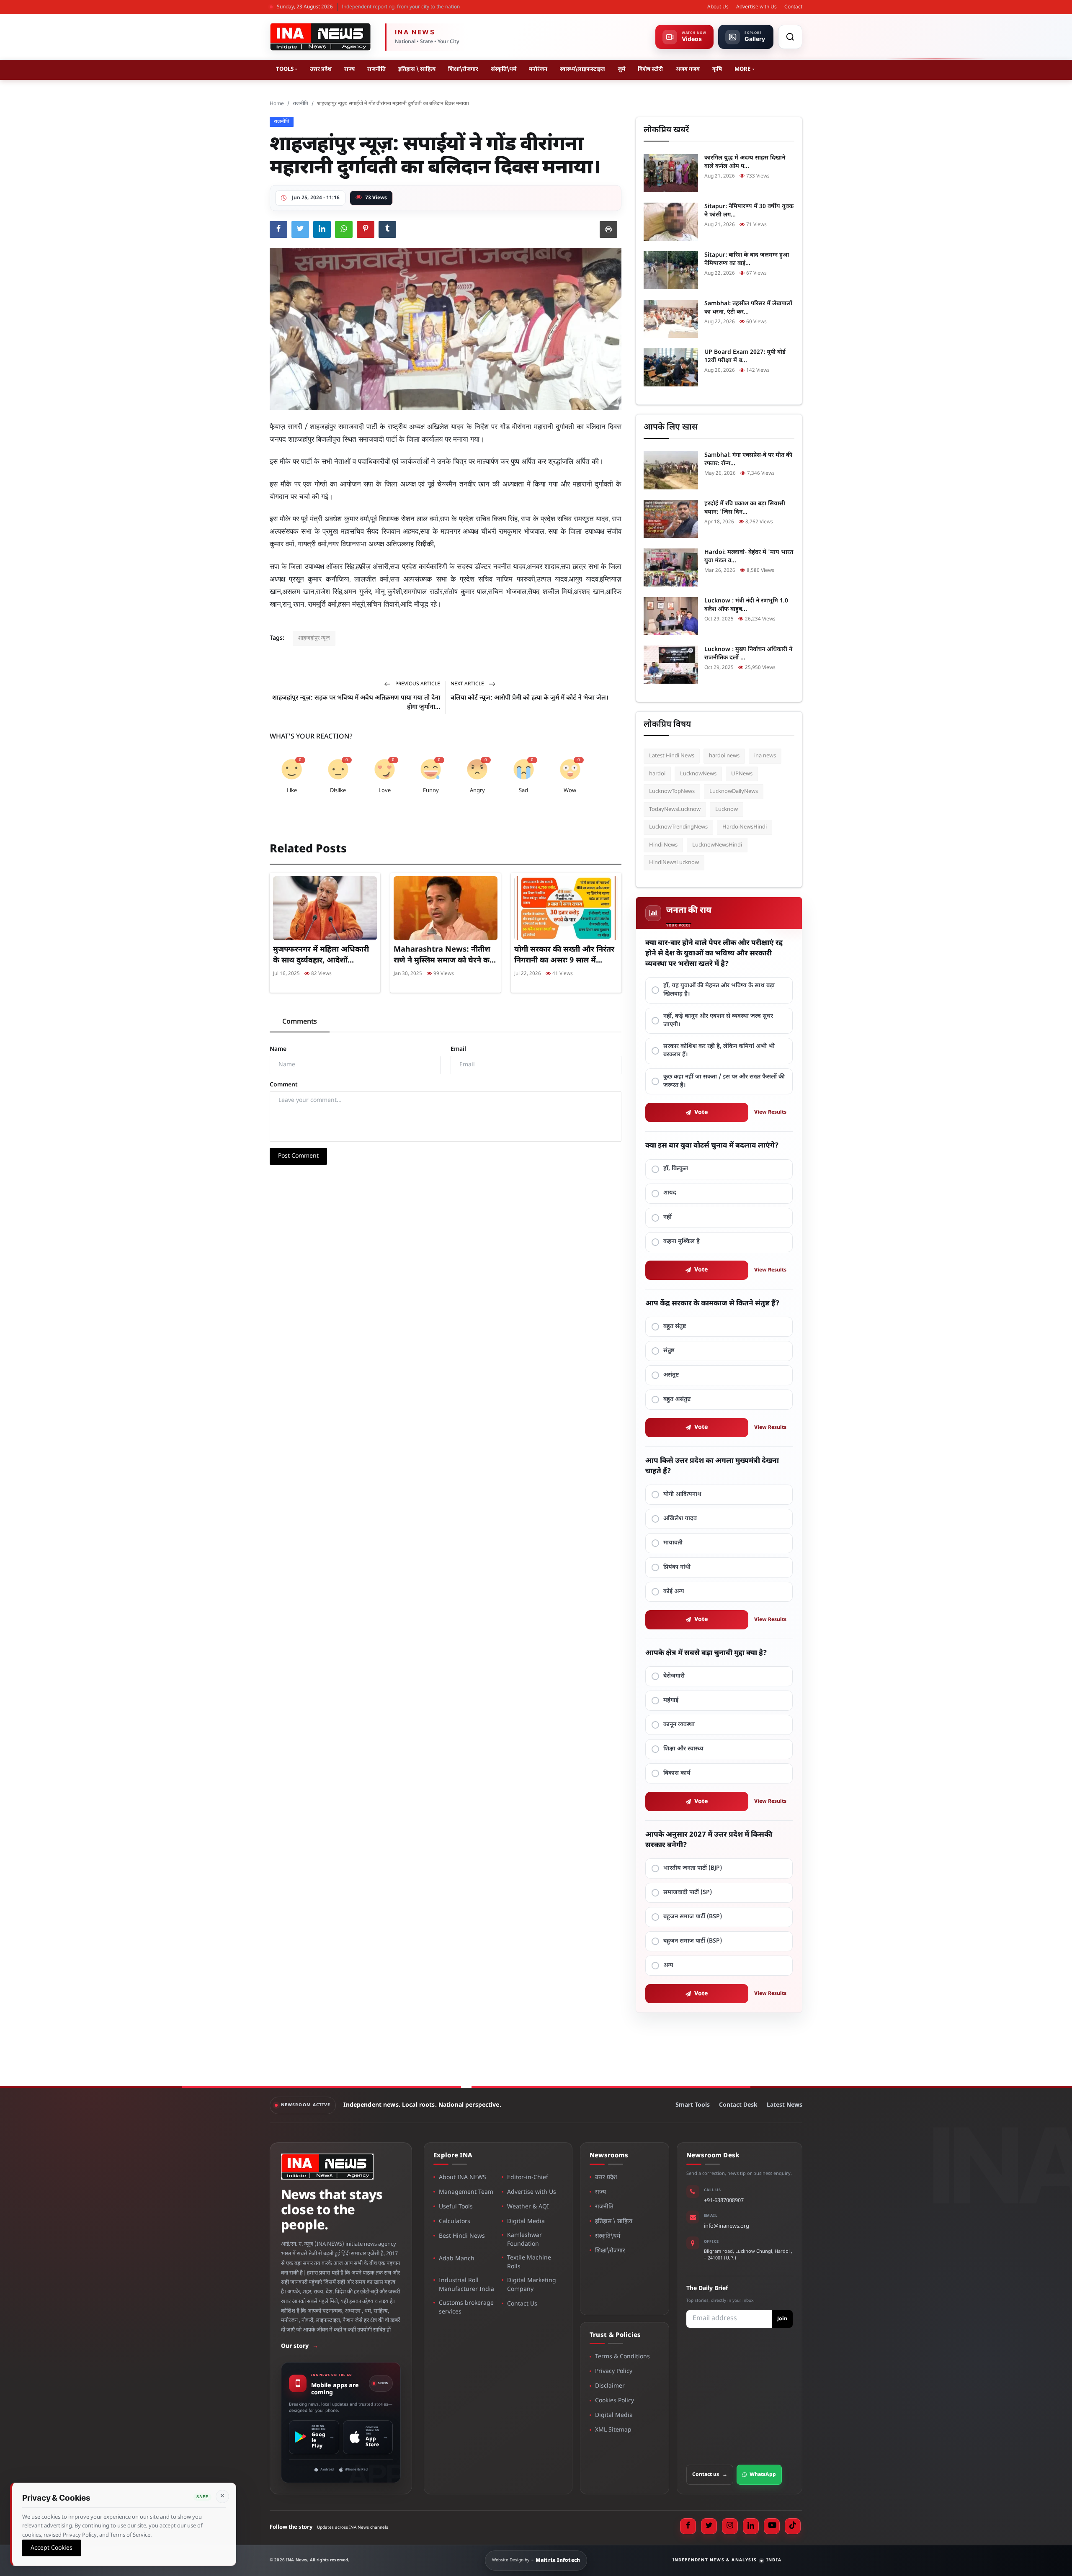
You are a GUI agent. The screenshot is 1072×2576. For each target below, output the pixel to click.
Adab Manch (457, 2259)
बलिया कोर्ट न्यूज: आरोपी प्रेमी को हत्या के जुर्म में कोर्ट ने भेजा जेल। (530, 698)
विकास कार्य (677, 1773)
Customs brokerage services (466, 2308)
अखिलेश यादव (680, 1519)
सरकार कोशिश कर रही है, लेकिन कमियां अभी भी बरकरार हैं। (719, 1051)
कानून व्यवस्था (679, 1725)
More (742, 69)
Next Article (468, 684)
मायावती (673, 1543)
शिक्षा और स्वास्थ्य (683, 1749)
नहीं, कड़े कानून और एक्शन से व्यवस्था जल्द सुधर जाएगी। (718, 1020)
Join (782, 2319)
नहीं (667, 1217)
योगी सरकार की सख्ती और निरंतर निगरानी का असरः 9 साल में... (564, 955)
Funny (431, 791)
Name (278, 1049)
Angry (477, 791)
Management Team (466, 2192)
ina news (765, 756)
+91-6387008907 (724, 2201)
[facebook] (688, 2526)
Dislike (338, 791)
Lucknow (727, 809)
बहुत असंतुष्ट (677, 1399)
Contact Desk (738, 2105)
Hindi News (663, 845)
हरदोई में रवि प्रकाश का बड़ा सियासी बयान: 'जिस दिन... (745, 508)
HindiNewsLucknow (674, 863)
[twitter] (709, 2526)
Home (277, 104)
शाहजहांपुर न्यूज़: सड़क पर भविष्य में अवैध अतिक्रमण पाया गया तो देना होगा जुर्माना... (356, 703)
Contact (793, 7)
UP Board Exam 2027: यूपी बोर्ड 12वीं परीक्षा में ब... (745, 356)
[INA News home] (320, 37)
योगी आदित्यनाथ (682, 1494)
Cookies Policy (615, 2401)
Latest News (785, 2105)
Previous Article (417, 684)
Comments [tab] (300, 1022)
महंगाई (671, 1700)
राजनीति (376, 69)
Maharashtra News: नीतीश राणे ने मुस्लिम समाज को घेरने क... (445, 955)
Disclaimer (610, 2386)
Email (458, 1049)
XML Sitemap (613, 2430)
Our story (300, 2346)
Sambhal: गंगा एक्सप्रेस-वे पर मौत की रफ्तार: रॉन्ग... (748, 459)
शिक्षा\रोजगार (463, 69)
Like (292, 791)
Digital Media (526, 2222)
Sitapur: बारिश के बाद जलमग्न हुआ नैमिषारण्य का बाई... (747, 259)
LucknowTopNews (672, 791)
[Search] (790, 37)
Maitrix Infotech (558, 2561)
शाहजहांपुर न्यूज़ (314, 638)
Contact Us (522, 2304)
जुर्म (621, 69)
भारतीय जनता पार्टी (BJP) (693, 1868)
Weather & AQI (528, 2207)
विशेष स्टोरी (650, 69)
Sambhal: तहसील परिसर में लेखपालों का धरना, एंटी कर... (748, 308)
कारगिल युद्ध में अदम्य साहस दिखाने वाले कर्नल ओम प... (745, 162)
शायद (670, 1193)
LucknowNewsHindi (717, 845)
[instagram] (730, 2526)
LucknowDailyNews (734, 791)
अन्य (668, 1965)
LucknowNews (698, 774)
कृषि (717, 69)
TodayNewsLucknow (675, 809)
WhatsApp (763, 2475)
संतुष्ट (669, 1351)
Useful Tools (456, 2207)
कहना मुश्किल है (682, 1242)
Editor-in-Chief (528, 2178)
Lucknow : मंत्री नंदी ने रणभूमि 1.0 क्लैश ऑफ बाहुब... (746, 605)
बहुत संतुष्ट (675, 1327)
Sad (523, 791)
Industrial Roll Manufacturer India (466, 2285)
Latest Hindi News (672, 756)
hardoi (657, 774)
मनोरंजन (538, 69)
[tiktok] (793, 2526)
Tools (285, 69)
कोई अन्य (674, 1592)
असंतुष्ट (671, 1375)
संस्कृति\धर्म (504, 69)
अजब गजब (688, 69)
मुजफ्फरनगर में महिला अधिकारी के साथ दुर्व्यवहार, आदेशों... (321, 955)
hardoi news (724, 756)
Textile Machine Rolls (529, 2262)
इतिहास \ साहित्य (417, 69)
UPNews (742, 774)
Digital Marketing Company (532, 2285)
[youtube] (772, 2526)
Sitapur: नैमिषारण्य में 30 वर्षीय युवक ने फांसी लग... (749, 211)
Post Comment (298, 1156)
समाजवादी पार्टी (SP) (688, 1893)
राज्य (349, 69)
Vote (701, 1113)
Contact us (710, 2475)
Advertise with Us (756, 7)
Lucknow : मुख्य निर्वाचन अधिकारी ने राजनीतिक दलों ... (748, 654)
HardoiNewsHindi (745, 827)
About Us (718, 7)
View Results (770, 1112)
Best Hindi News (462, 2236)
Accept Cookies (52, 2548)
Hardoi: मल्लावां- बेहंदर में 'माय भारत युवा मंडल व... (749, 557)
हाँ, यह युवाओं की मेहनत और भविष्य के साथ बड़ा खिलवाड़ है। (719, 990)
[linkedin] (751, 2526)
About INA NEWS (463, 2178)
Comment (284, 1085)
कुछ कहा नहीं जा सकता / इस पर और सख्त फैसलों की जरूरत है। (724, 1081)
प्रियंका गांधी (677, 1567)
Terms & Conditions (622, 2357)
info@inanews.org (727, 2226)
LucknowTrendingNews (678, 827)
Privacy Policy (614, 2371)
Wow (570, 791)
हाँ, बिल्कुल (676, 1169)
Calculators (455, 2222)
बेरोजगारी (674, 1676)
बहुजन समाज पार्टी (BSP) (693, 1917)
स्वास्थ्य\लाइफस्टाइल (582, 69)
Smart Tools (693, 2105)
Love (385, 791)
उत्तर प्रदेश (321, 69)
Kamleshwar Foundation (524, 2240)
